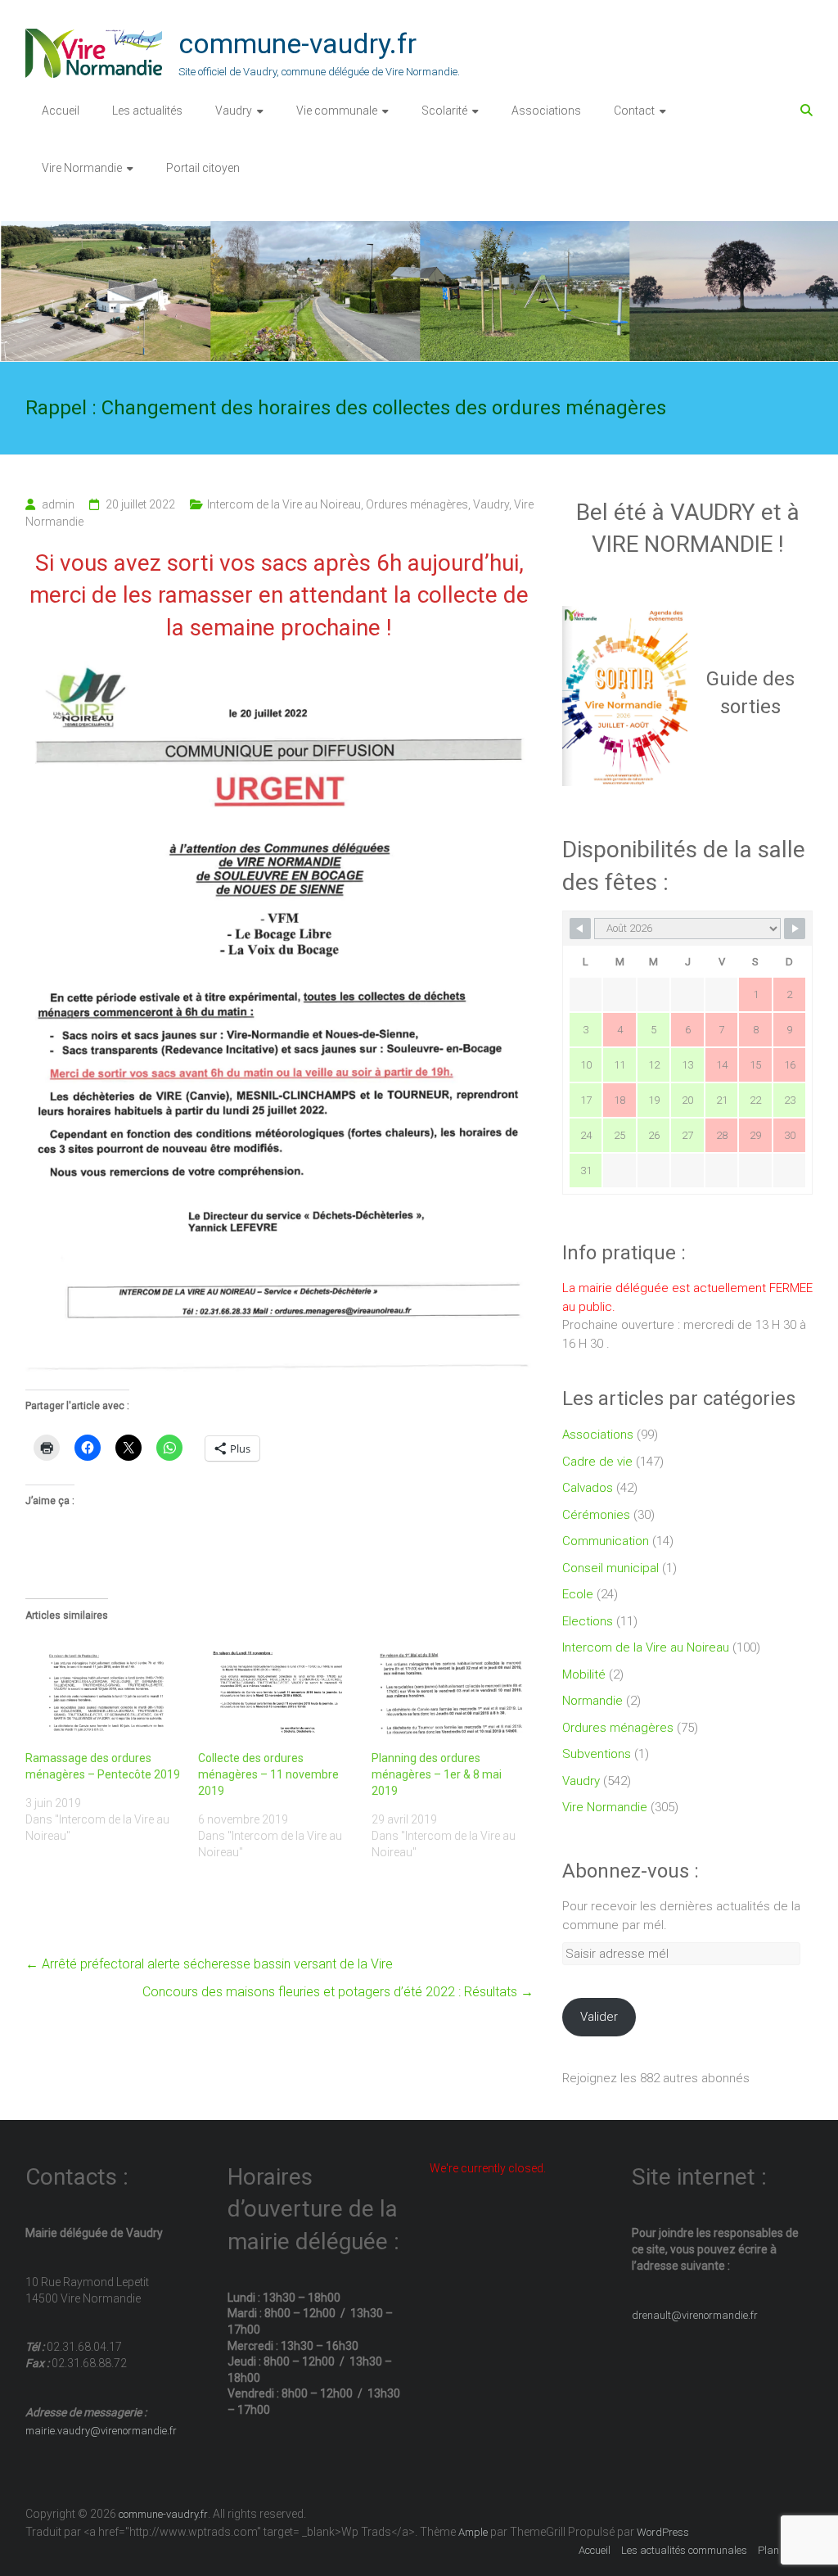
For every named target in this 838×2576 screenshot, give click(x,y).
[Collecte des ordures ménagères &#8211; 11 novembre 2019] (277, 1690)
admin (58, 504)
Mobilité (584, 1674)
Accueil (61, 111)
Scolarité (444, 111)
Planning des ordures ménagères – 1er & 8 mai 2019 (437, 1774)
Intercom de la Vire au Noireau (284, 504)
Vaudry (234, 111)
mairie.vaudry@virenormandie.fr (101, 2431)
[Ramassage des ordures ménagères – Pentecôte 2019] (104, 1690)
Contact (634, 111)
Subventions (597, 1754)
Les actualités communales (684, 2550)
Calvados (588, 1488)
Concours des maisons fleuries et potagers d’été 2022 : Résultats (338, 1992)
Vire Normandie (82, 168)
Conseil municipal (610, 1568)
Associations (546, 111)
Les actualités (147, 111)
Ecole (578, 1594)
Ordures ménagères (417, 504)
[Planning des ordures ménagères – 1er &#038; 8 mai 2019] (450, 1690)
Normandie (592, 1701)
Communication (606, 1541)
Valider (599, 2017)
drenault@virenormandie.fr (695, 2315)
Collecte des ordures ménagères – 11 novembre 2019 (268, 1774)
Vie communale (337, 111)
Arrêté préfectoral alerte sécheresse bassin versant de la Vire (209, 1964)
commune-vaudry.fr (297, 43)
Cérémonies (596, 1515)
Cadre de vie (597, 1462)
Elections (588, 1621)
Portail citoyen (203, 168)
